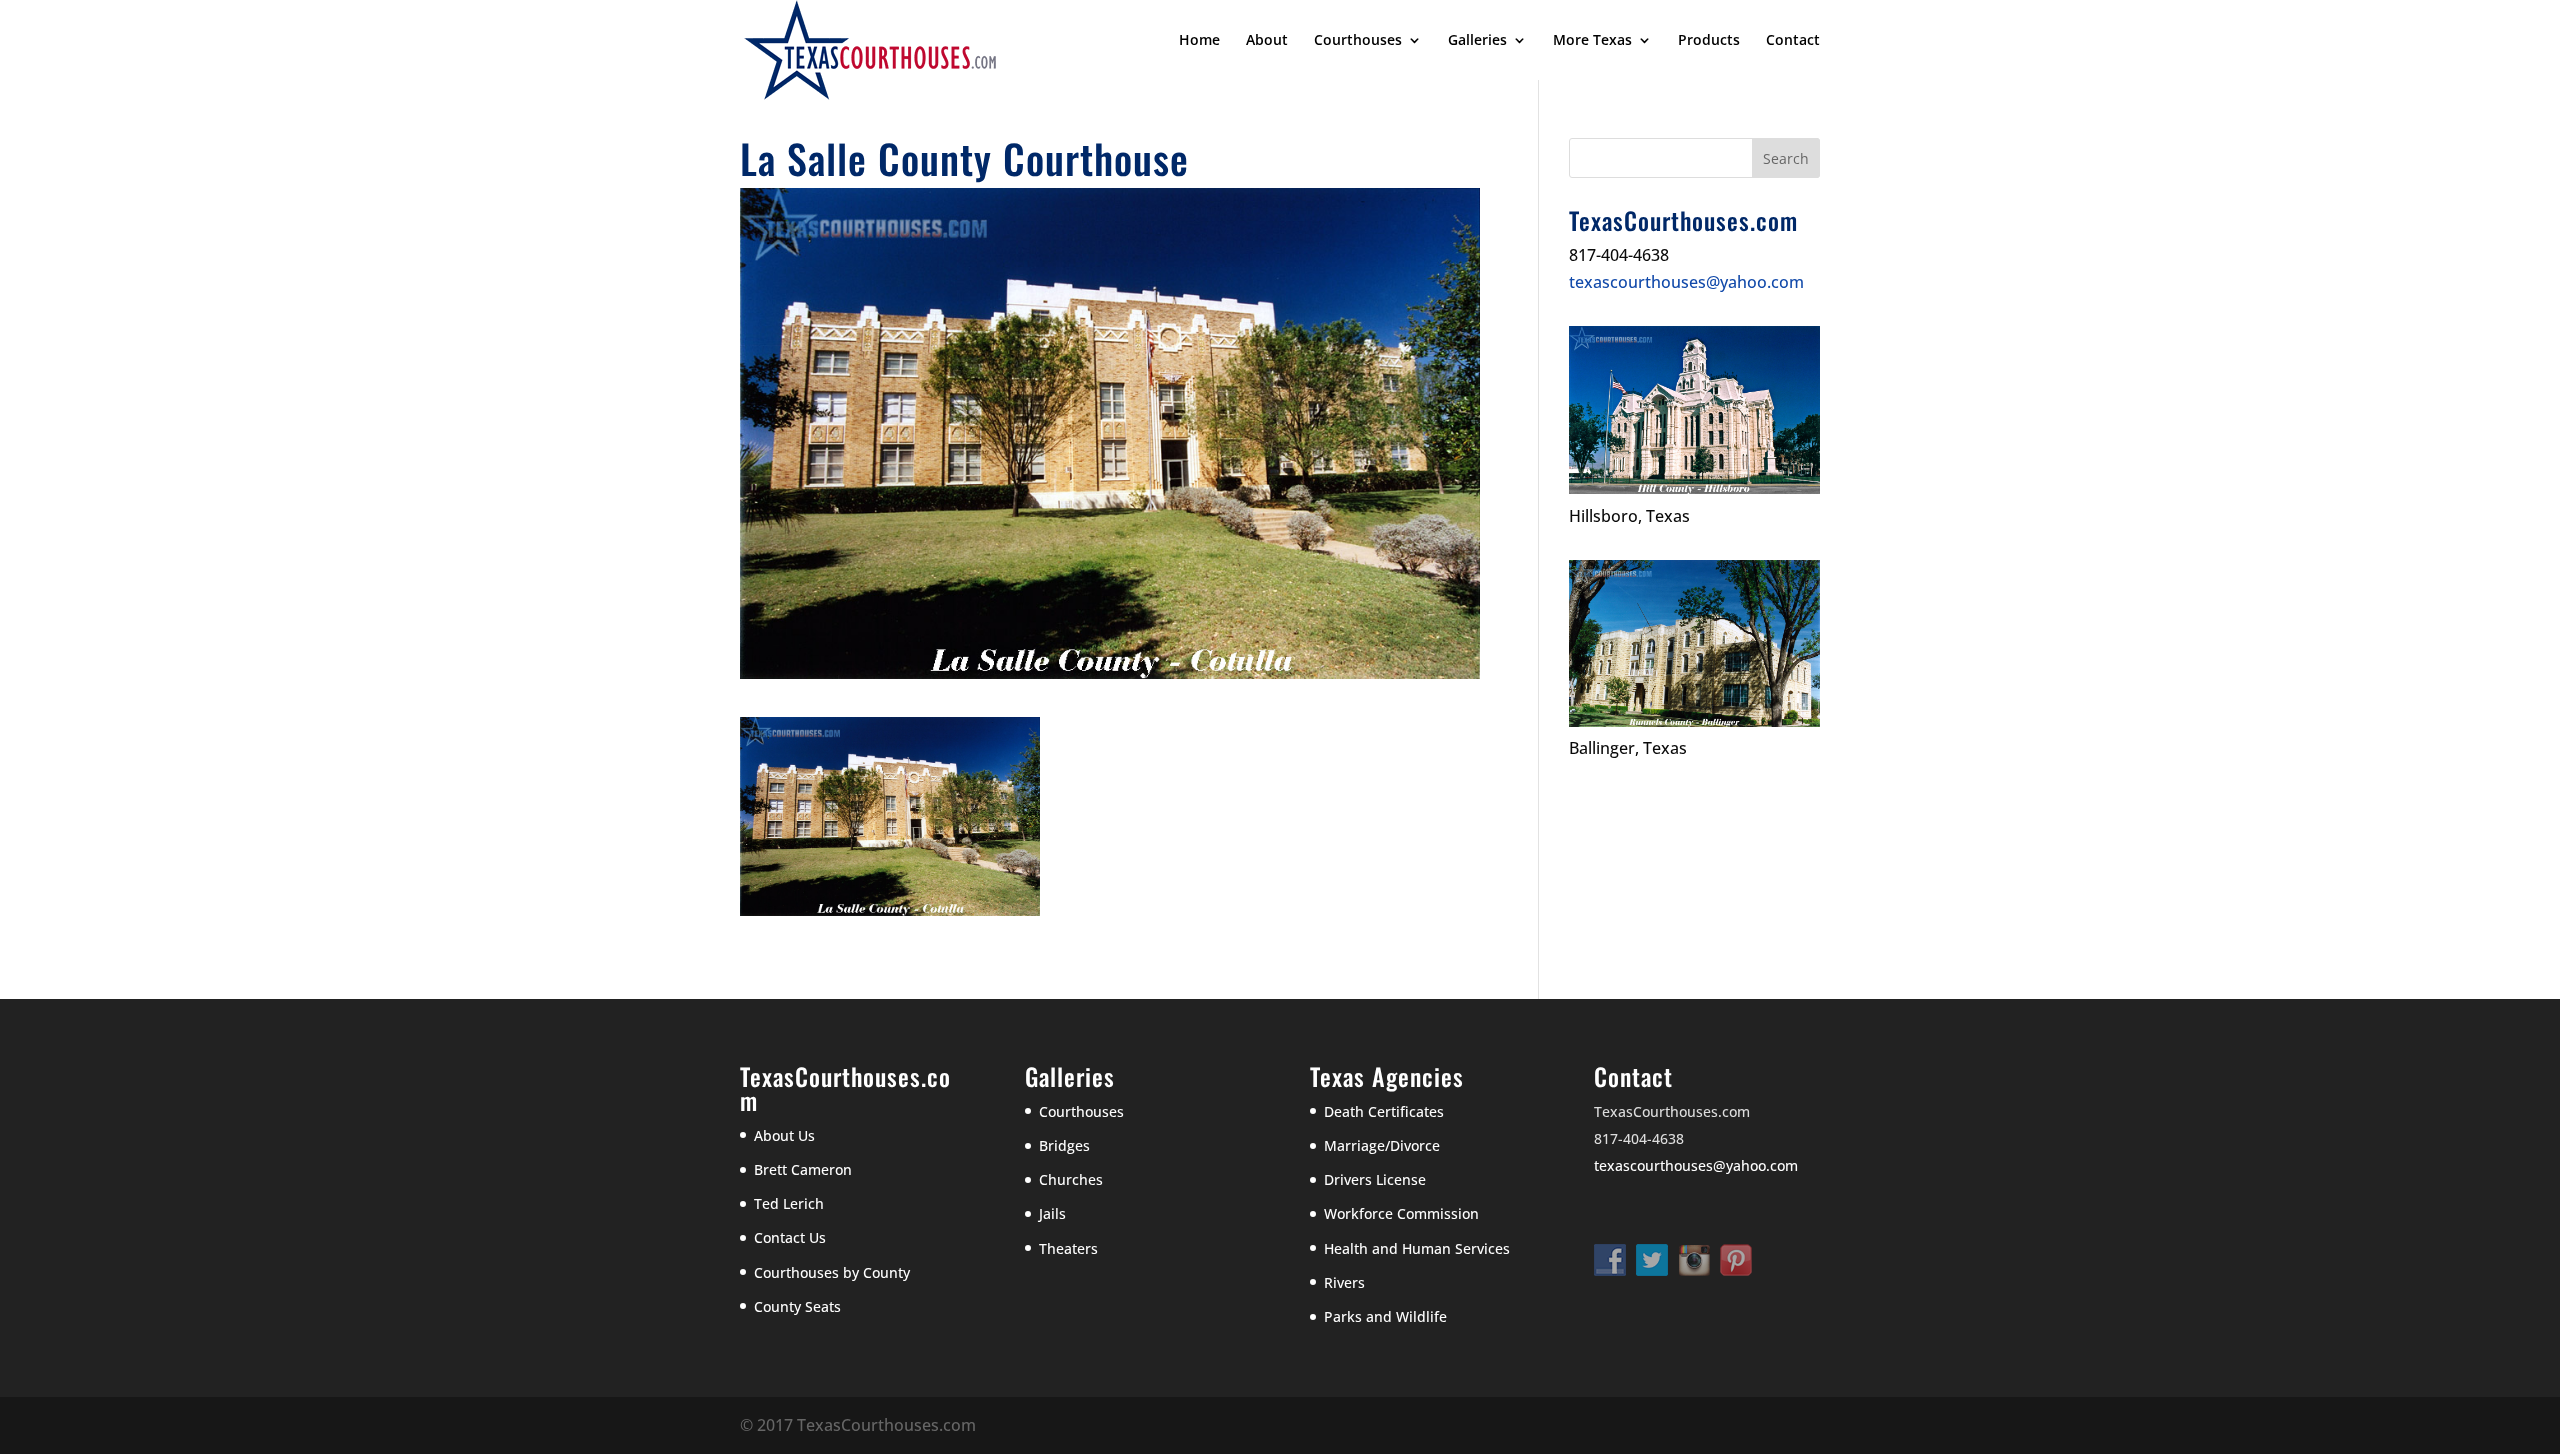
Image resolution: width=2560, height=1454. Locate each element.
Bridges (1064, 1145)
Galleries (1477, 41)
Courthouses (1358, 41)
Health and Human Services (1417, 1248)
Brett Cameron (803, 1169)
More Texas (1592, 41)
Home (1199, 41)
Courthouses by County (832, 1272)
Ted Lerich (789, 1203)
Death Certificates (1384, 1111)
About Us (784, 1135)
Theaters (1068, 1248)
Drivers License (1375, 1179)
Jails (1052, 1213)
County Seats (797, 1306)
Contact (1793, 41)
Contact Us (790, 1237)
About (1267, 41)
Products (1709, 41)
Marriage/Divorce (1382, 1145)
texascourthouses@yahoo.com (1686, 282)
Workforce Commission (1401, 1213)
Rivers (1344, 1282)
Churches (1071, 1179)
